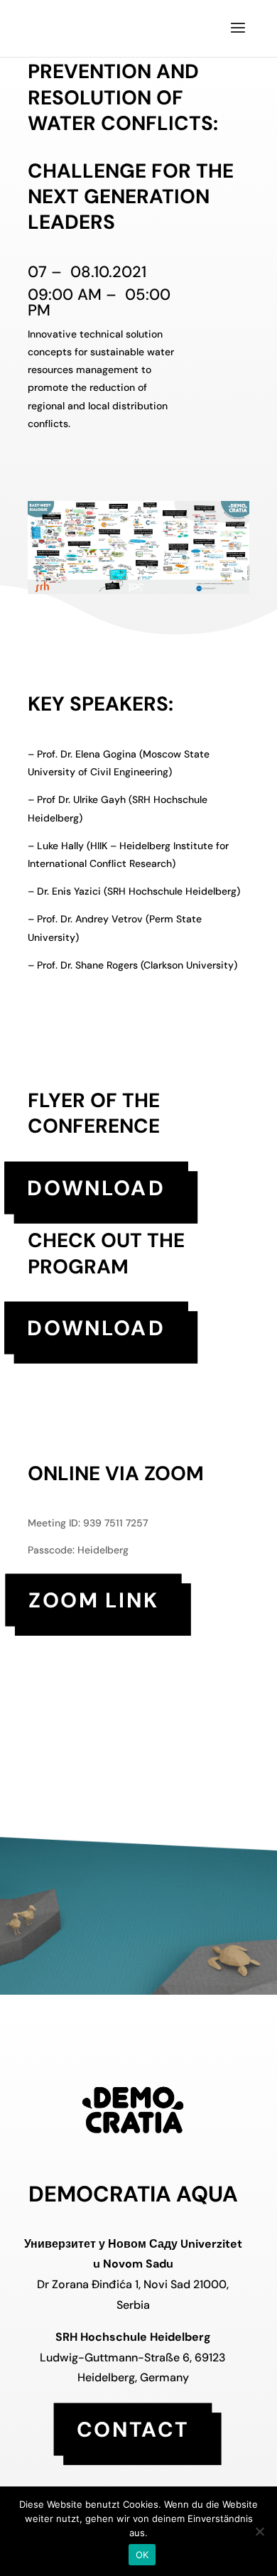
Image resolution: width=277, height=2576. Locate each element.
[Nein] (259, 2531)
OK (142, 2555)
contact (133, 2429)
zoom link (94, 1599)
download (96, 1187)
